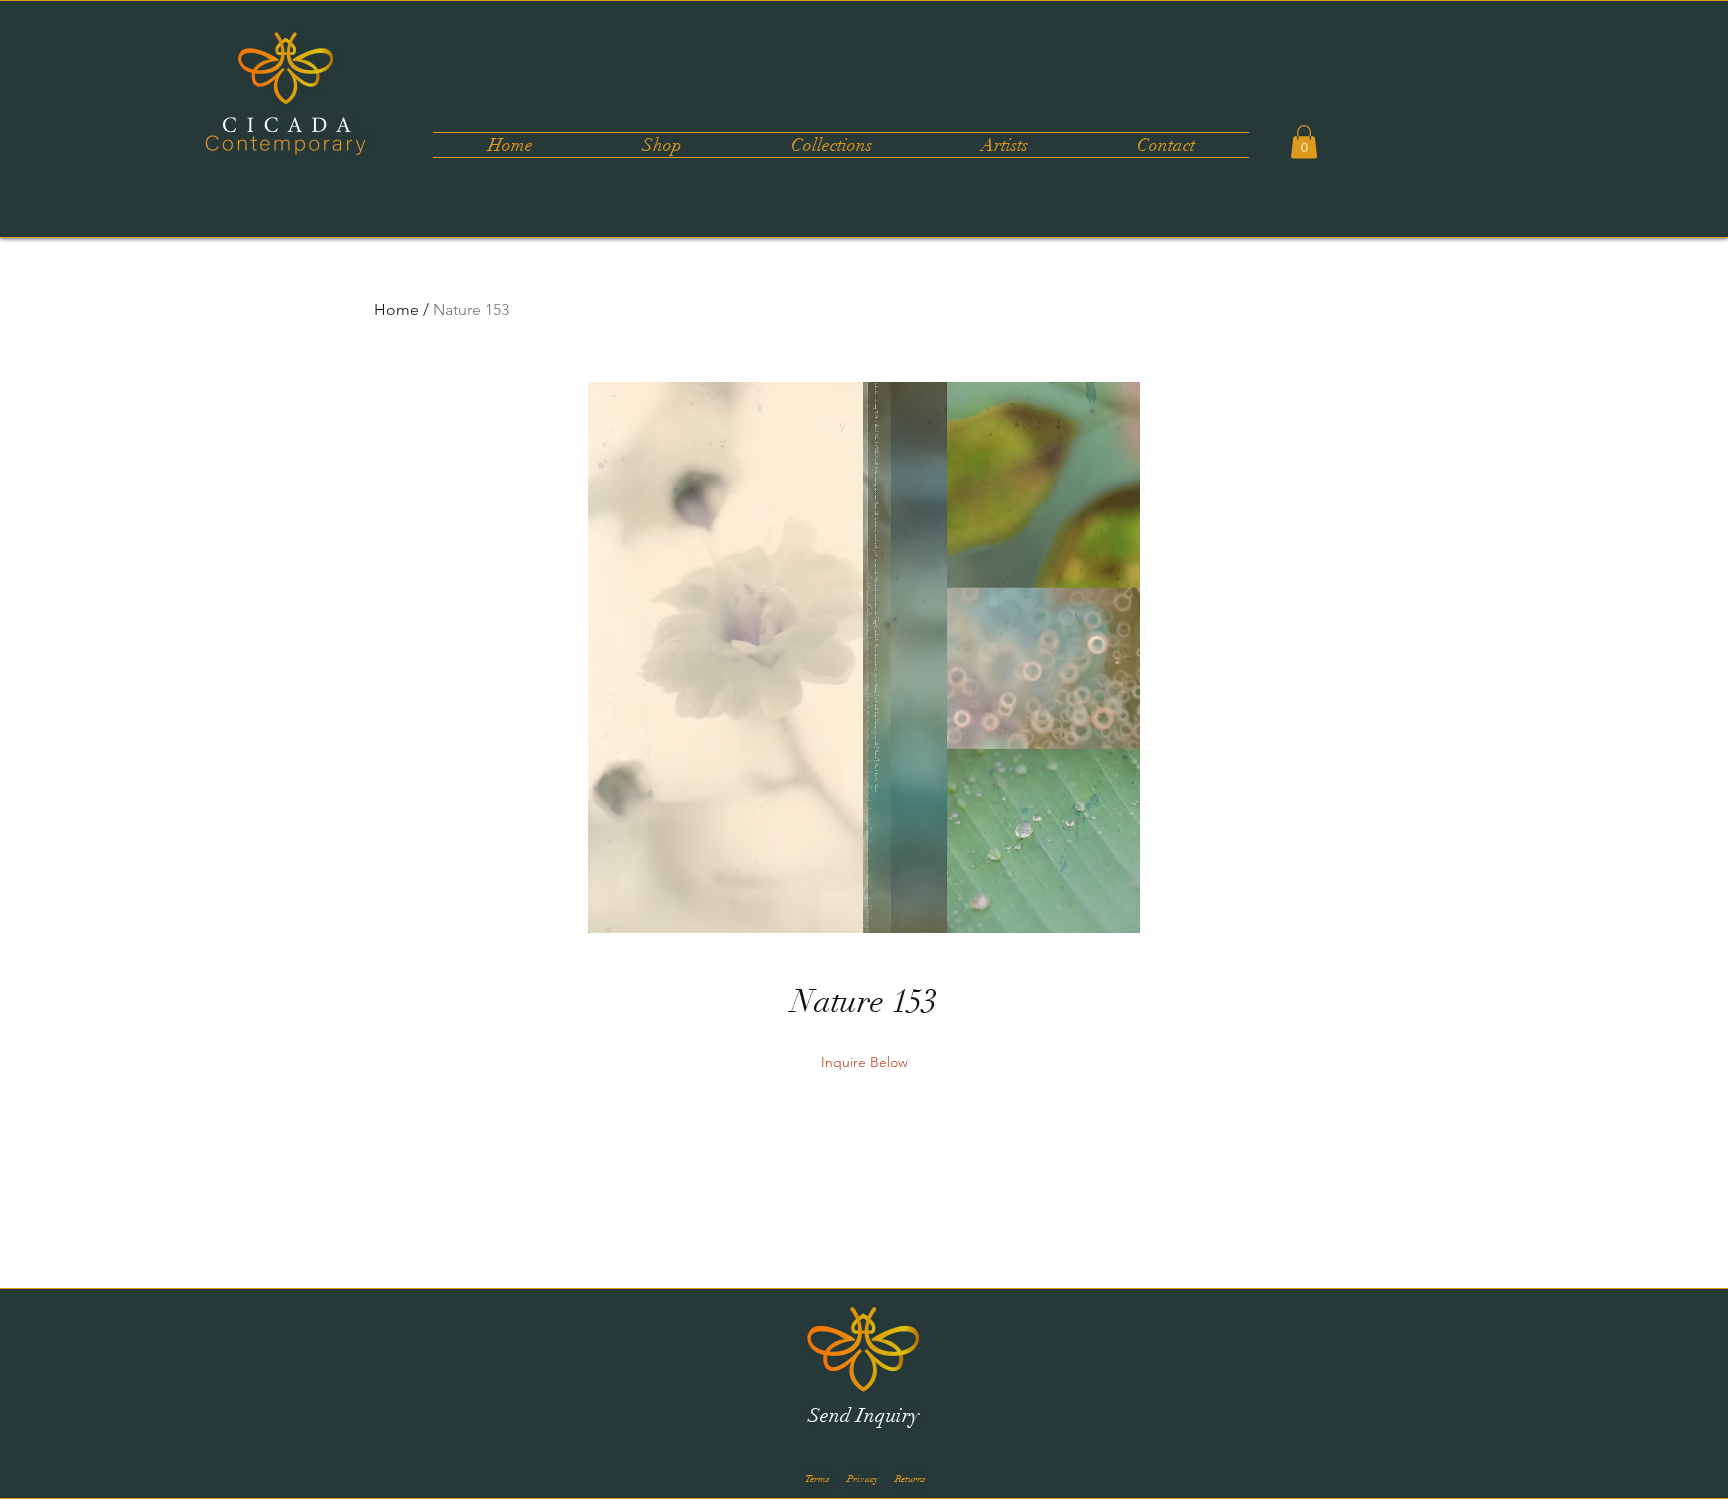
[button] (831, 145)
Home (396, 309)
